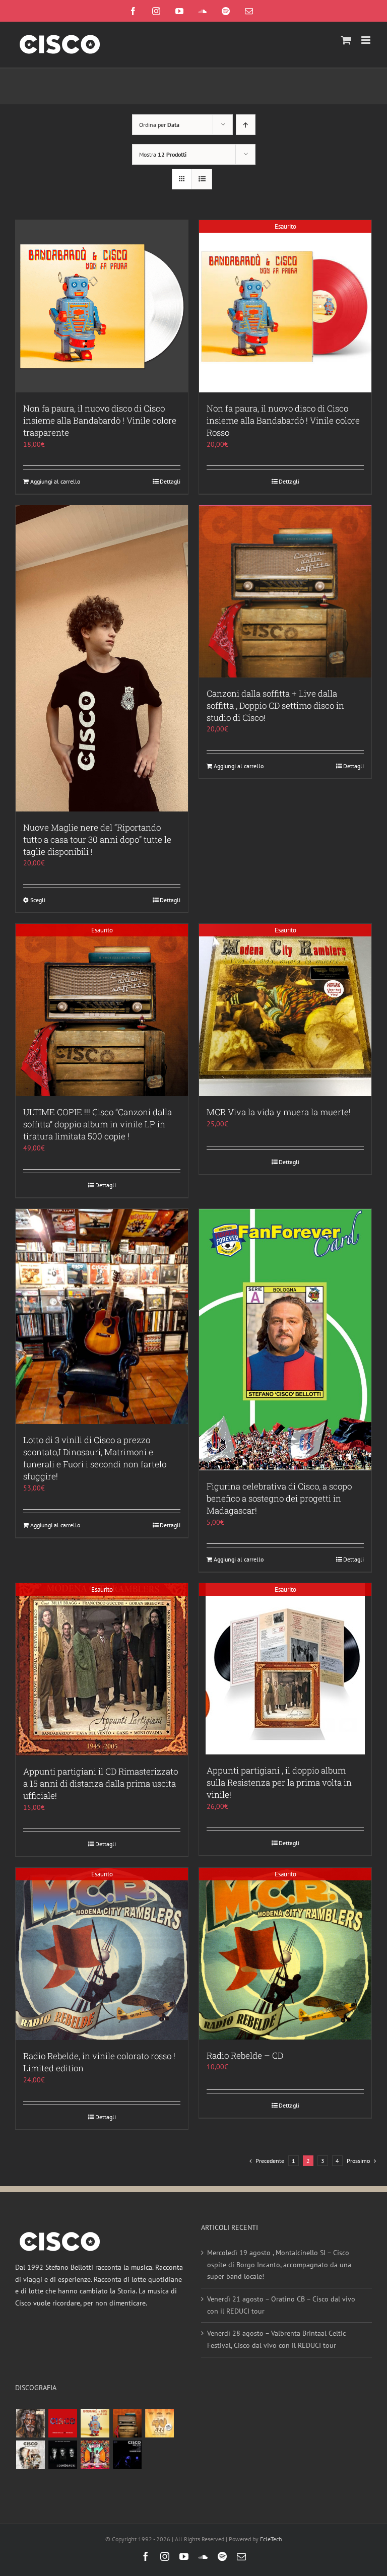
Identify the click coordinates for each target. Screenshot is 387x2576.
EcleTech (271, 2539)
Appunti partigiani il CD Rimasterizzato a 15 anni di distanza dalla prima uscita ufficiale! (101, 1783)
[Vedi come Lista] (202, 179)
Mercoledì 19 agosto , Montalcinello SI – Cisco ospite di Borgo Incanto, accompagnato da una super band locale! (279, 2264)
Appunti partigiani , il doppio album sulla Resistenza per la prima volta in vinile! (279, 1782)
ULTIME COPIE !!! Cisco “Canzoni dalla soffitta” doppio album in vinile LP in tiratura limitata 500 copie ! (98, 1124)
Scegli (38, 900)
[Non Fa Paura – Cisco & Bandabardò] (95, 2423)
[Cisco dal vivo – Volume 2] (127, 2455)
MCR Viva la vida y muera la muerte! (279, 1112)
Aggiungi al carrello (55, 481)
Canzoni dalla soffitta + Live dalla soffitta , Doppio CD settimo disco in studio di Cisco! (275, 705)
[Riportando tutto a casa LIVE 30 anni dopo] (62, 2423)
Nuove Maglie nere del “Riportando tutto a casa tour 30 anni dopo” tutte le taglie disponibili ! (97, 839)
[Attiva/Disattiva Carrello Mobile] (346, 40)
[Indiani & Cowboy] (30, 2455)
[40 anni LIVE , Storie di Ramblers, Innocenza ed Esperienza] (159, 2423)
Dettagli (170, 481)
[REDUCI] (30, 2423)
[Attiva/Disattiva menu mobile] (367, 40)
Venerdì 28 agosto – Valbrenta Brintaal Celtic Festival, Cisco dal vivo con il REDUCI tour (276, 2339)
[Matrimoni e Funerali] (95, 2455)
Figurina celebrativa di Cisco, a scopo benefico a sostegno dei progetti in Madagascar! (279, 1498)
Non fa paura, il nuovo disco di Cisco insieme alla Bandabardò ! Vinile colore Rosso (283, 420)
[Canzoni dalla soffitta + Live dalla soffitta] (127, 2423)
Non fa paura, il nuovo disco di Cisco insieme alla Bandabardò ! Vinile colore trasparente (100, 420)
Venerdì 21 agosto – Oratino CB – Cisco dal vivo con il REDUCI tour (281, 2305)
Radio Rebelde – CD (245, 2055)
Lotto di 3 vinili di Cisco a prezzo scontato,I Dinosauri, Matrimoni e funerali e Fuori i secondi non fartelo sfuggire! (95, 1458)
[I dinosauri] (62, 2455)
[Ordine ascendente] (246, 125)
